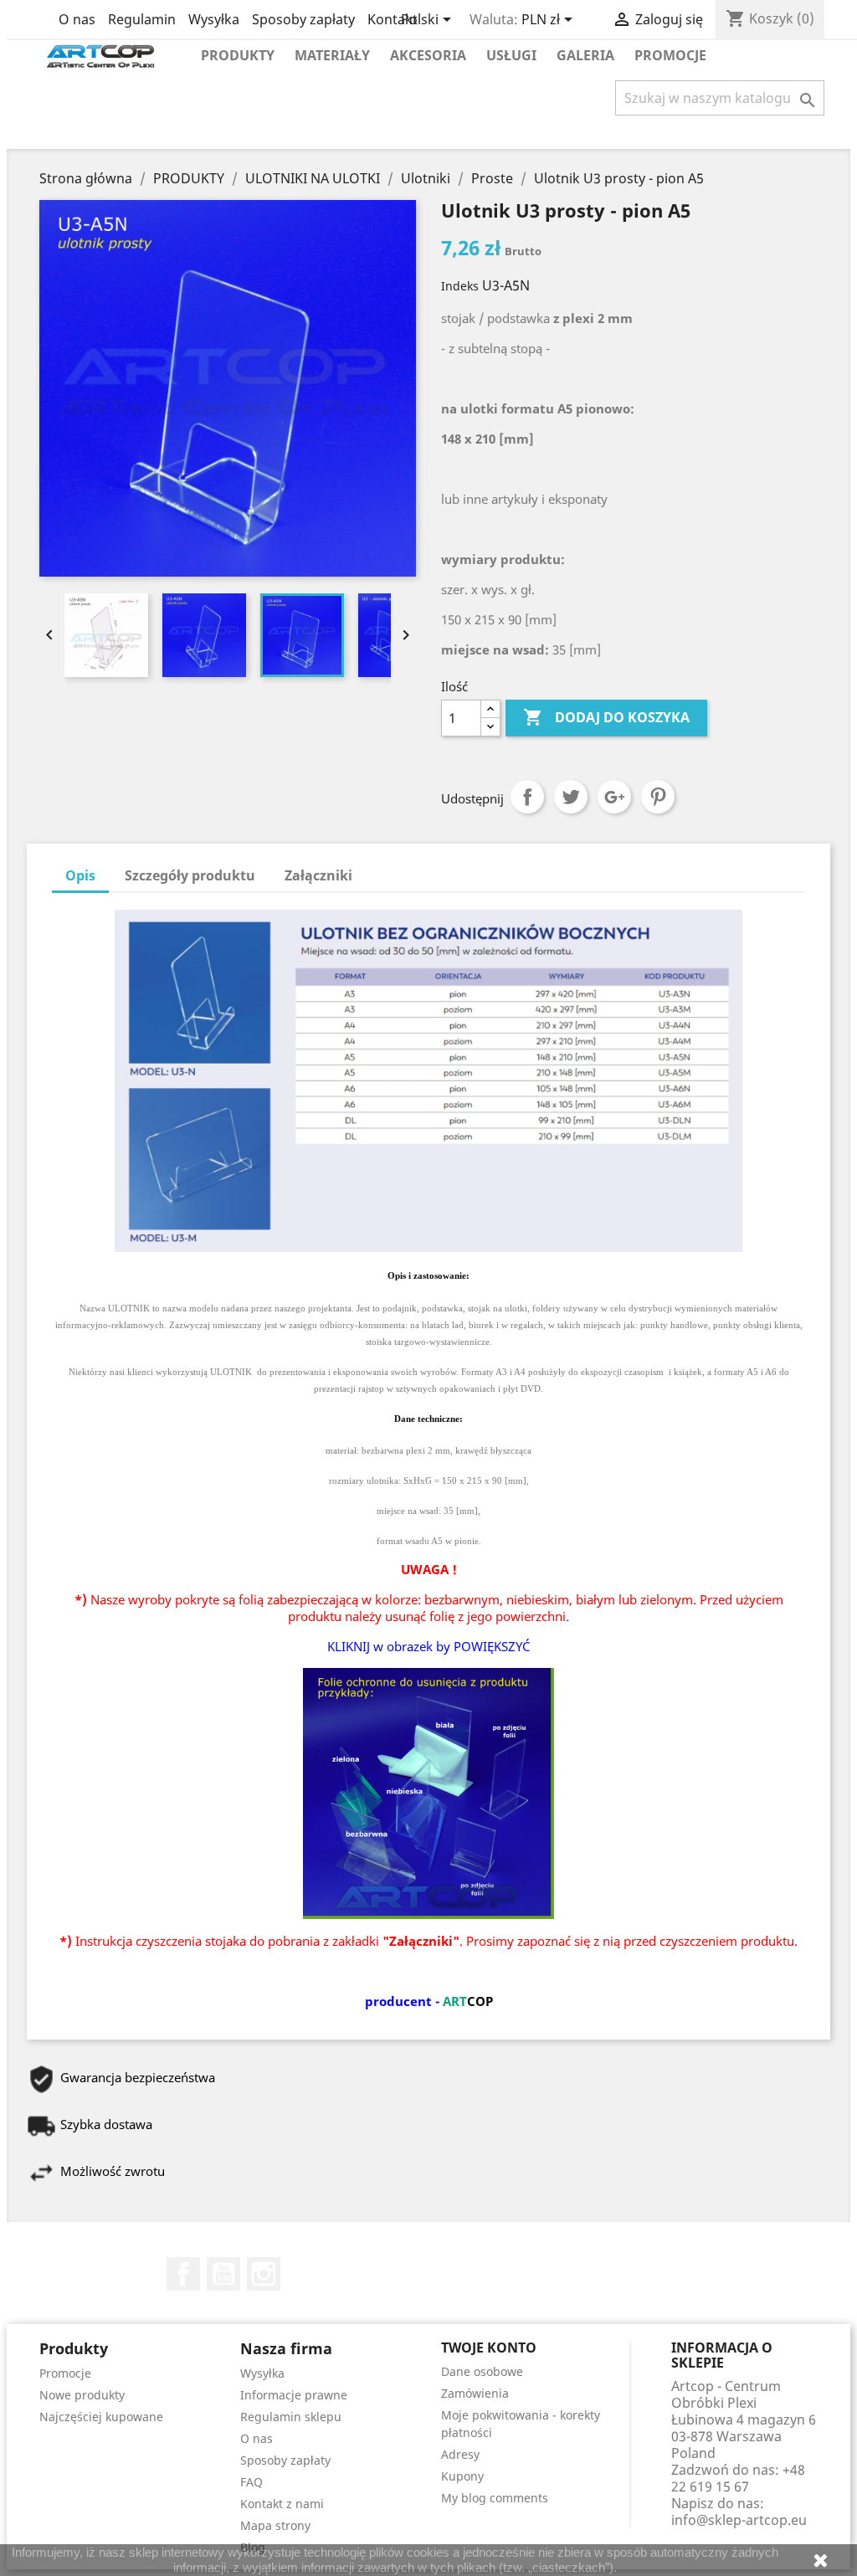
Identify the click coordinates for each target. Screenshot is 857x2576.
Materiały (332, 55)
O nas (77, 19)
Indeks (460, 286)
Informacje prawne (294, 2395)
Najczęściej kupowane (101, 2417)
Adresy (460, 2454)
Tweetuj (571, 797)
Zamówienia (475, 2393)
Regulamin (142, 19)
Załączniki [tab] (318, 875)
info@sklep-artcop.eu (739, 2520)
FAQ (251, 2482)
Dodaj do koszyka (606, 717)
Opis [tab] (80, 875)
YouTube (223, 2274)
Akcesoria (428, 55)
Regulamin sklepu (291, 2417)
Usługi (511, 55)
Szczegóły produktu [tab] (190, 875)
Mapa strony (275, 2525)
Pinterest (658, 797)
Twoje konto (489, 2348)
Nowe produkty (82, 2395)
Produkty (238, 55)
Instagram (264, 2274)
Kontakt (393, 19)
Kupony (462, 2476)
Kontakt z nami (282, 2504)
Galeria (585, 55)
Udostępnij (527, 797)
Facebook (183, 2274)
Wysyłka (214, 19)
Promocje (670, 55)
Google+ (614, 797)
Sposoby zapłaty (303, 19)
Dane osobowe (482, 2371)
